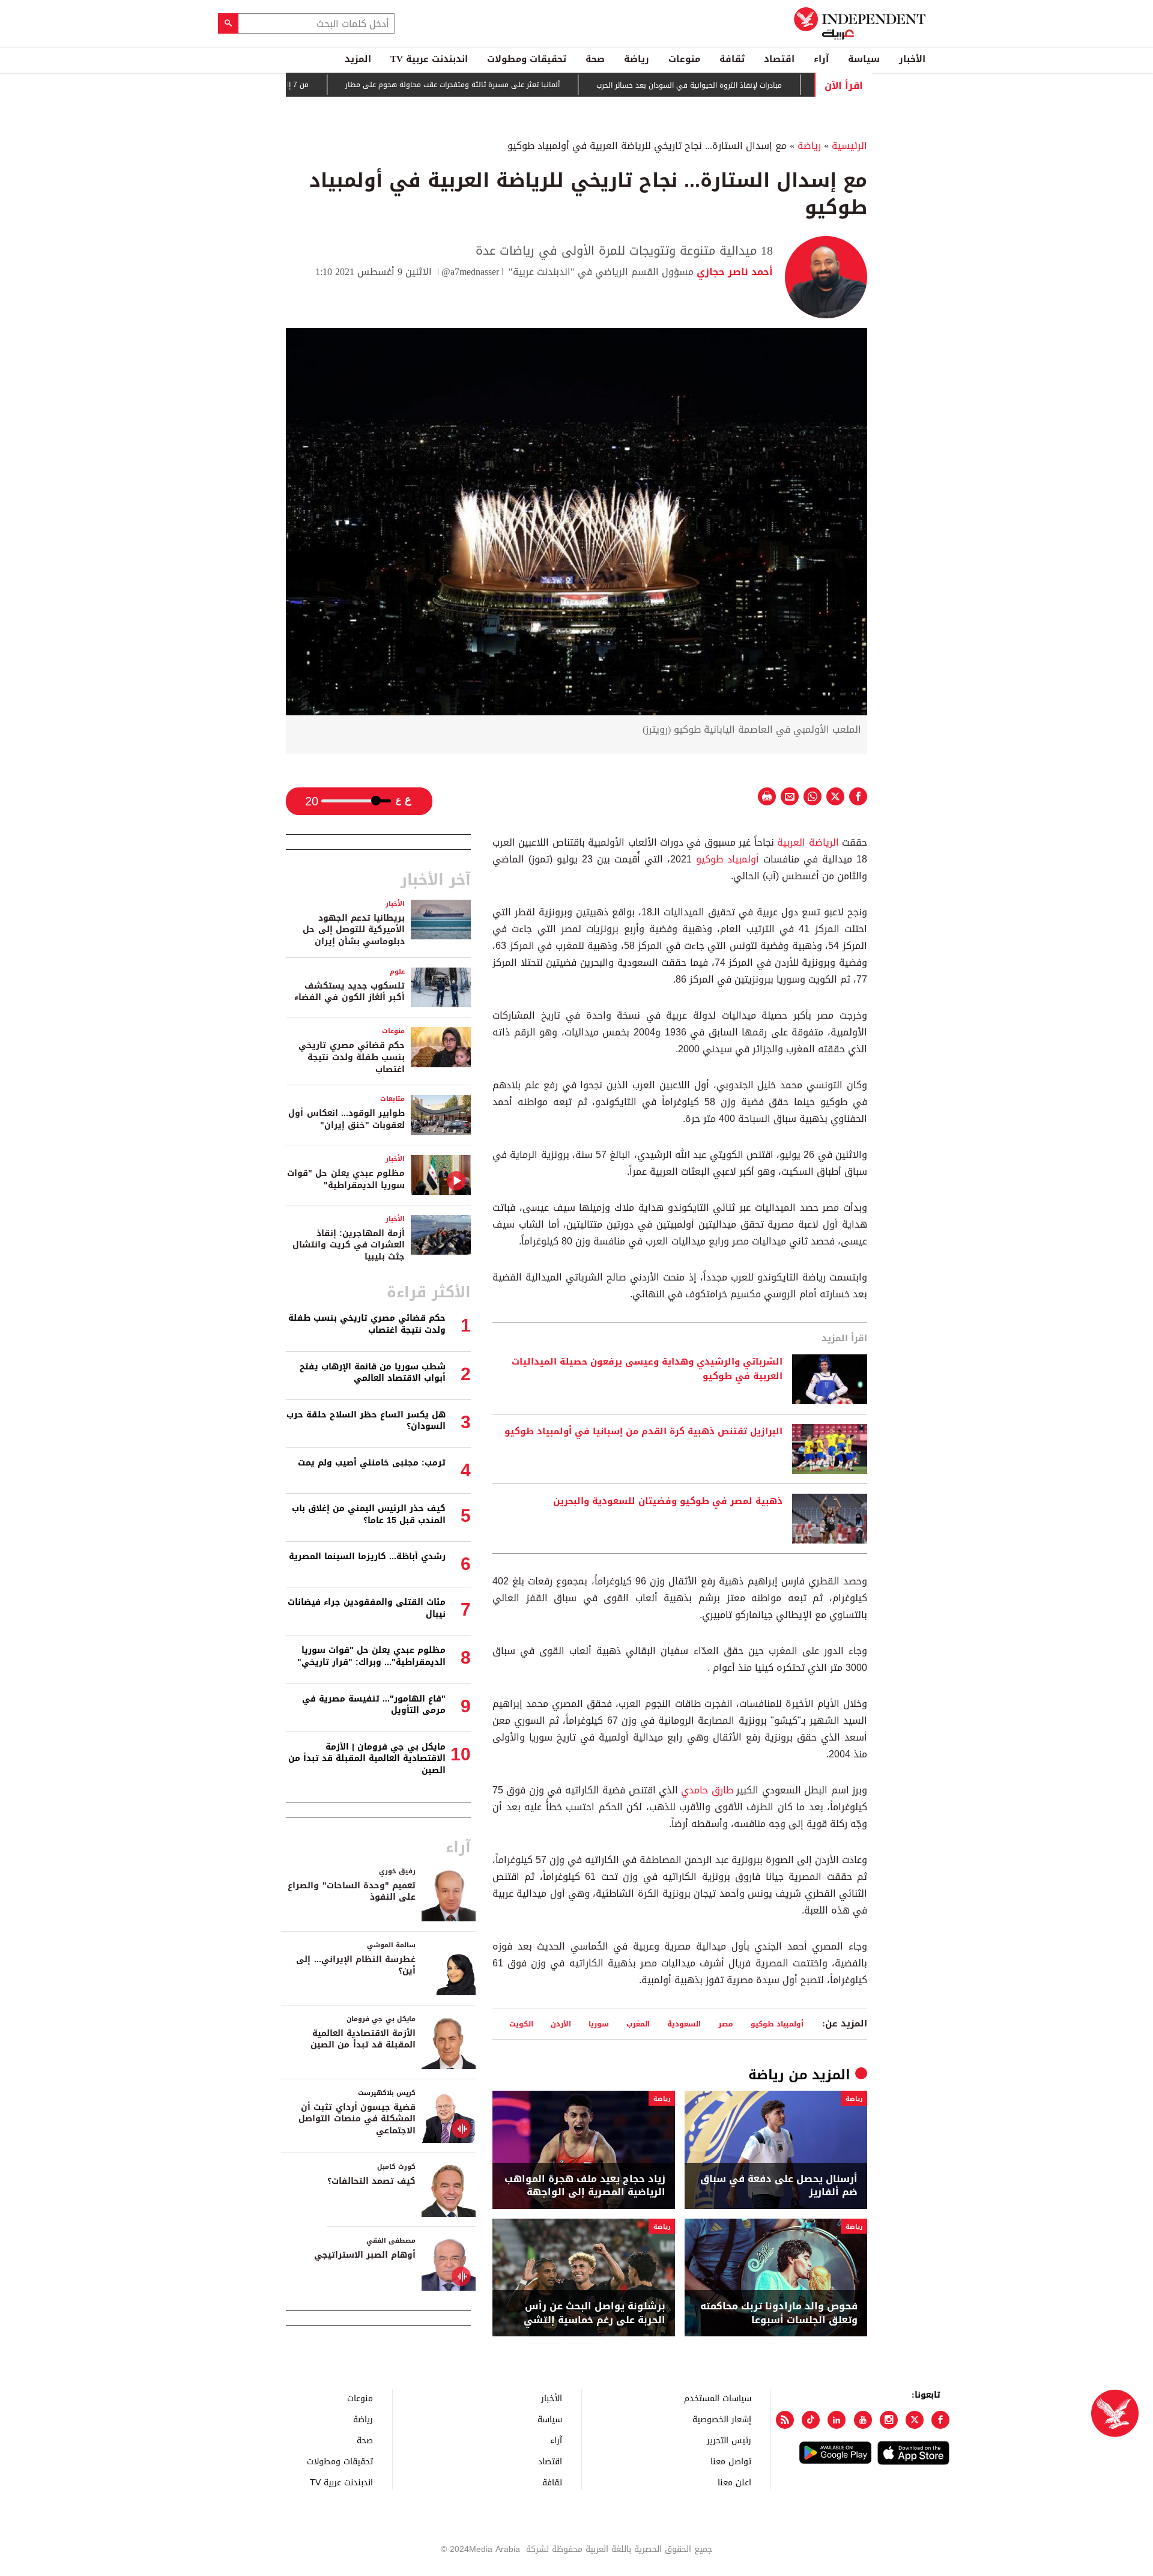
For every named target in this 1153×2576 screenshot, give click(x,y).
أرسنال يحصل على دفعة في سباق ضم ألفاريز (779, 2186)
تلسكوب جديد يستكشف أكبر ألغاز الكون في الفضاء (350, 992)
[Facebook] (940, 2420)
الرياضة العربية (808, 842)
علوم (397, 971)
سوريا (599, 2024)
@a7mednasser (470, 272)
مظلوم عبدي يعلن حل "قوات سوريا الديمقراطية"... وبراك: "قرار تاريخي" (371, 1656)
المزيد (358, 59)
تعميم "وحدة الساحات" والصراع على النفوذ (352, 1892)
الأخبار (912, 59)
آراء (821, 59)
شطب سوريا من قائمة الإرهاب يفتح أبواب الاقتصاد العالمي (373, 1373)
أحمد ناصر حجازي (733, 272)
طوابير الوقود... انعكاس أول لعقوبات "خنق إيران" (347, 1119)
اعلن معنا (734, 2482)
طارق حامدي (707, 1790)
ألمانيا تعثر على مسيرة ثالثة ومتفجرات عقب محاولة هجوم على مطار (491, 85)
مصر (726, 2024)
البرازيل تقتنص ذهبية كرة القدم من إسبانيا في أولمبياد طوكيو (643, 1432)
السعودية (684, 2024)
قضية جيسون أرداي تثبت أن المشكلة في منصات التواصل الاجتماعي (357, 2119)
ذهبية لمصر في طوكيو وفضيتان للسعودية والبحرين (668, 1502)
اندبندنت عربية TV (429, 59)
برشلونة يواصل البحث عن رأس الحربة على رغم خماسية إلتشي (595, 2313)
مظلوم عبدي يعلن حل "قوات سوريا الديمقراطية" (346, 1179)
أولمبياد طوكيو (728, 859)
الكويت (521, 2024)
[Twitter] (915, 2420)
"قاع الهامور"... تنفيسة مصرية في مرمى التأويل (374, 1705)
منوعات (684, 59)
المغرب (638, 2024)
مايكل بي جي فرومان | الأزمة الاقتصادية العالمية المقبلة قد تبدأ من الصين (367, 1759)
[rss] (785, 2420)
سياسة (864, 59)
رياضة (637, 59)
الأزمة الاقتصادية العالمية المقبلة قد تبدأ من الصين (363, 2039)
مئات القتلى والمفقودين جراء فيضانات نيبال (367, 1608)
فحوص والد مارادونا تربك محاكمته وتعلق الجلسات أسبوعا (779, 2313)
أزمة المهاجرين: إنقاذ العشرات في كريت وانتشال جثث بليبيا (349, 1245)
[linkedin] (837, 2420)
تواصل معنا (731, 2461)
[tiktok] (811, 2420)
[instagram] (889, 2420)
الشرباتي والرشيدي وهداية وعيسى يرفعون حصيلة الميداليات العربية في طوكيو (647, 1369)
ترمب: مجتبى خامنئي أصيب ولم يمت (372, 1463)
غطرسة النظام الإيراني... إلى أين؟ (356, 1965)
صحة (595, 59)
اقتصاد (779, 59)
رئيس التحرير (729, 2440)
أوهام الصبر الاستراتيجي (365, 2255)
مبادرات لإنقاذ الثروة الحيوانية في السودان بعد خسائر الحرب (728, 85)
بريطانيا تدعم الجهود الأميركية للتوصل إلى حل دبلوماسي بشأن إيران (354, 930)
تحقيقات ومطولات (527, 59)
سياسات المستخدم (718, 2398)
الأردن (561, 2024)
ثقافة (732, 59)
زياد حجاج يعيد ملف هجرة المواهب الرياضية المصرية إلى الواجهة (585, 2186)
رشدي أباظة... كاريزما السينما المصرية (367, 1556)
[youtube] (863, 2420)
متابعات (392, 1099)
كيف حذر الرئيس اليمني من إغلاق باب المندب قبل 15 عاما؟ (369, 1514)
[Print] (767, 796)
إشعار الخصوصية (722, 2419)
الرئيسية (849, 146)
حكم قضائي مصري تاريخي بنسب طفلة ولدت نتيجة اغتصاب (352, 1057)
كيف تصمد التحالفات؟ (371, 2181)
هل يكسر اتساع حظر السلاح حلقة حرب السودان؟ (366, 1421)
